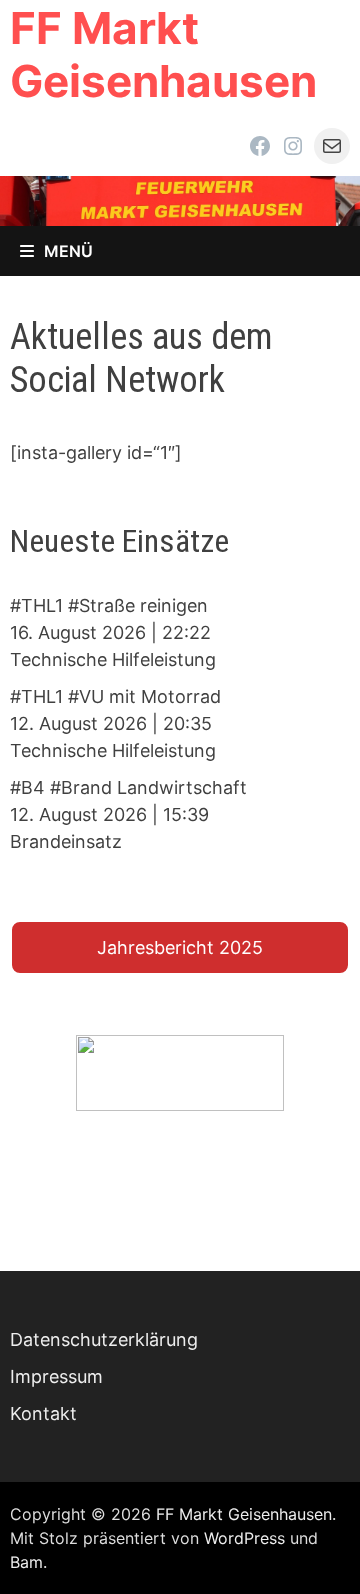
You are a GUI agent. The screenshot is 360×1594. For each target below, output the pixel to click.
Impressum (56, 1376)
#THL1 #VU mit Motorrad (115, 696)
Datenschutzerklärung (104, 1339)
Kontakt (43, 1413)
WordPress (244, 1538)
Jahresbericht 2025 (180, 947)
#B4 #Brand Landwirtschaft (128, 787)
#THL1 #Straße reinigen (109, 605)
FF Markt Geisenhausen (163, 54)
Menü (68, 251)
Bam (26, 1562)
